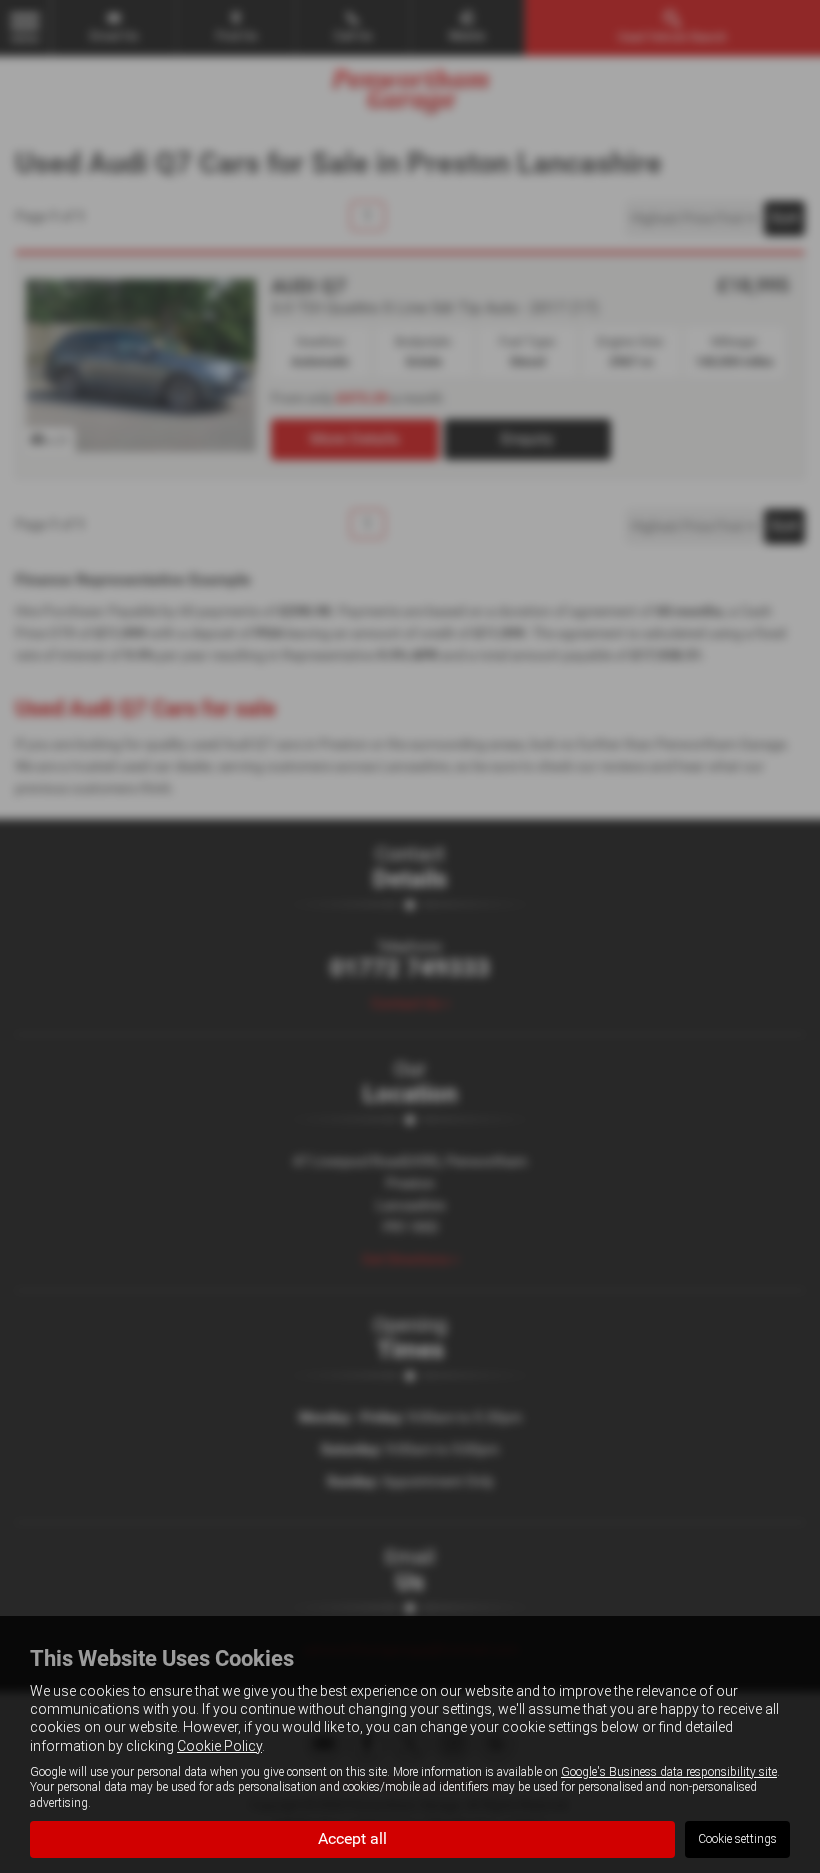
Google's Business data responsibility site (669, 1772)
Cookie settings (737, 1839)
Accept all (352, 1838)
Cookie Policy (219, 1746)
